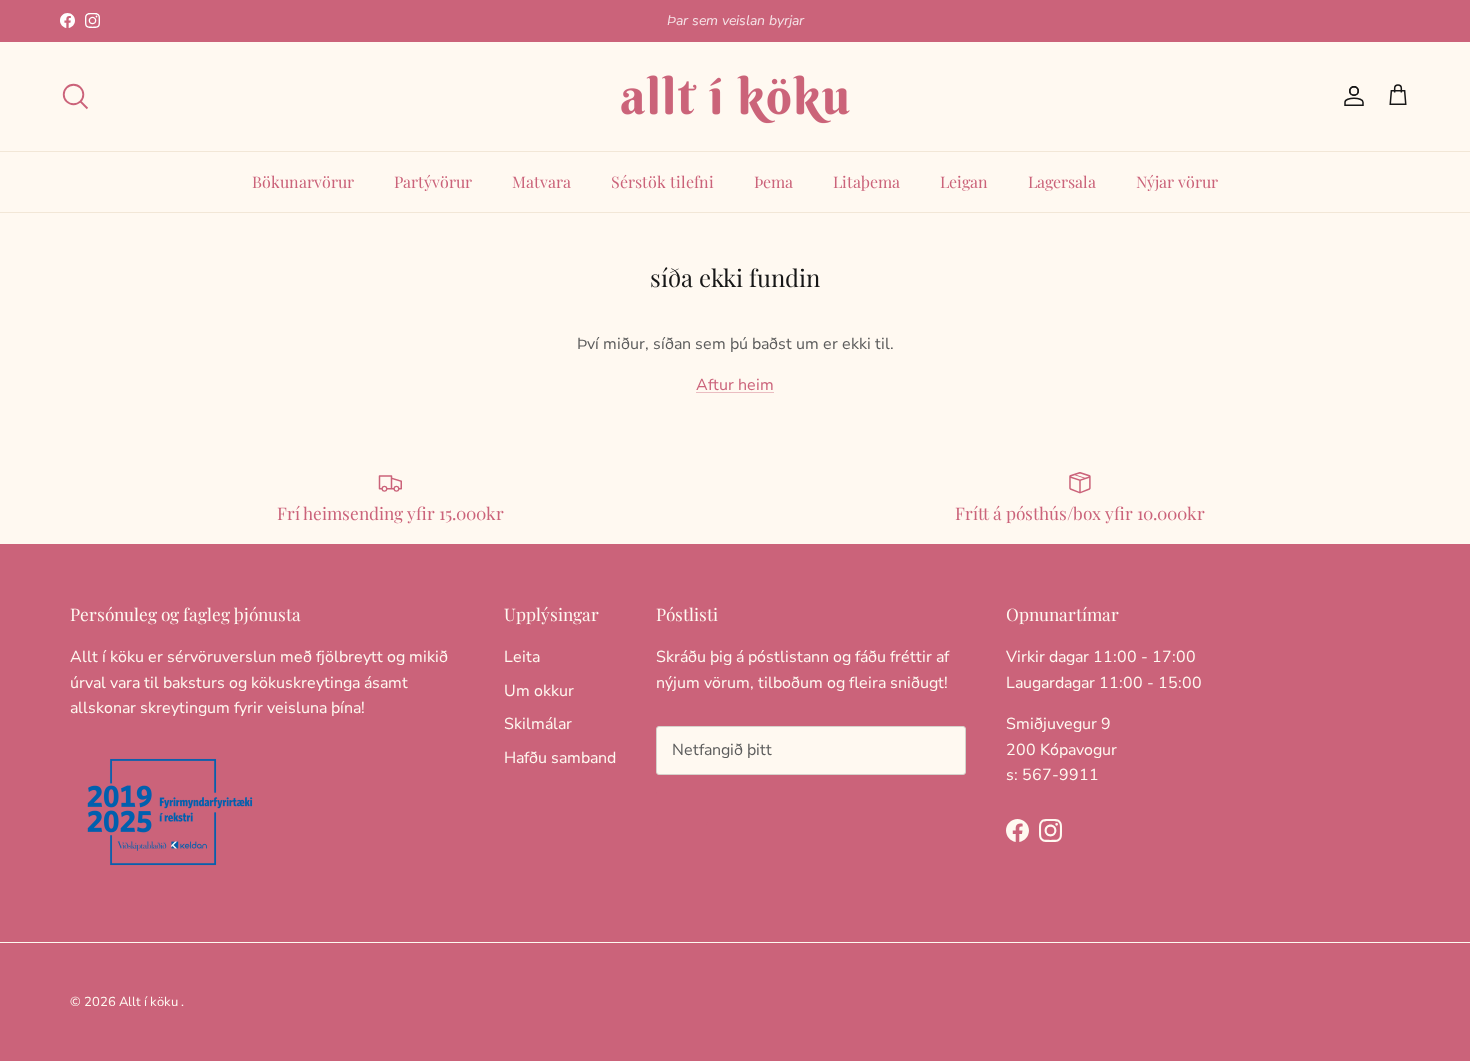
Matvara (541, 181)
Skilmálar (538, 724)
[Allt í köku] (735, 96)
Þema (773, 181)
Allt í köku (148, 1002)
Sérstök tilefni (662, 181)
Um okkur (539, 691)
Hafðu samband (560, 758)
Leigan (964, 181)
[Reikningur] (1350, 96)
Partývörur (433, 181)
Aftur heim (735, 385)
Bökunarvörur (303, 181)
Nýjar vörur (1177, 181)
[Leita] (75, 96)
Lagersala (1062, 181)
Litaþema (866, 181)
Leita (522, 657)
